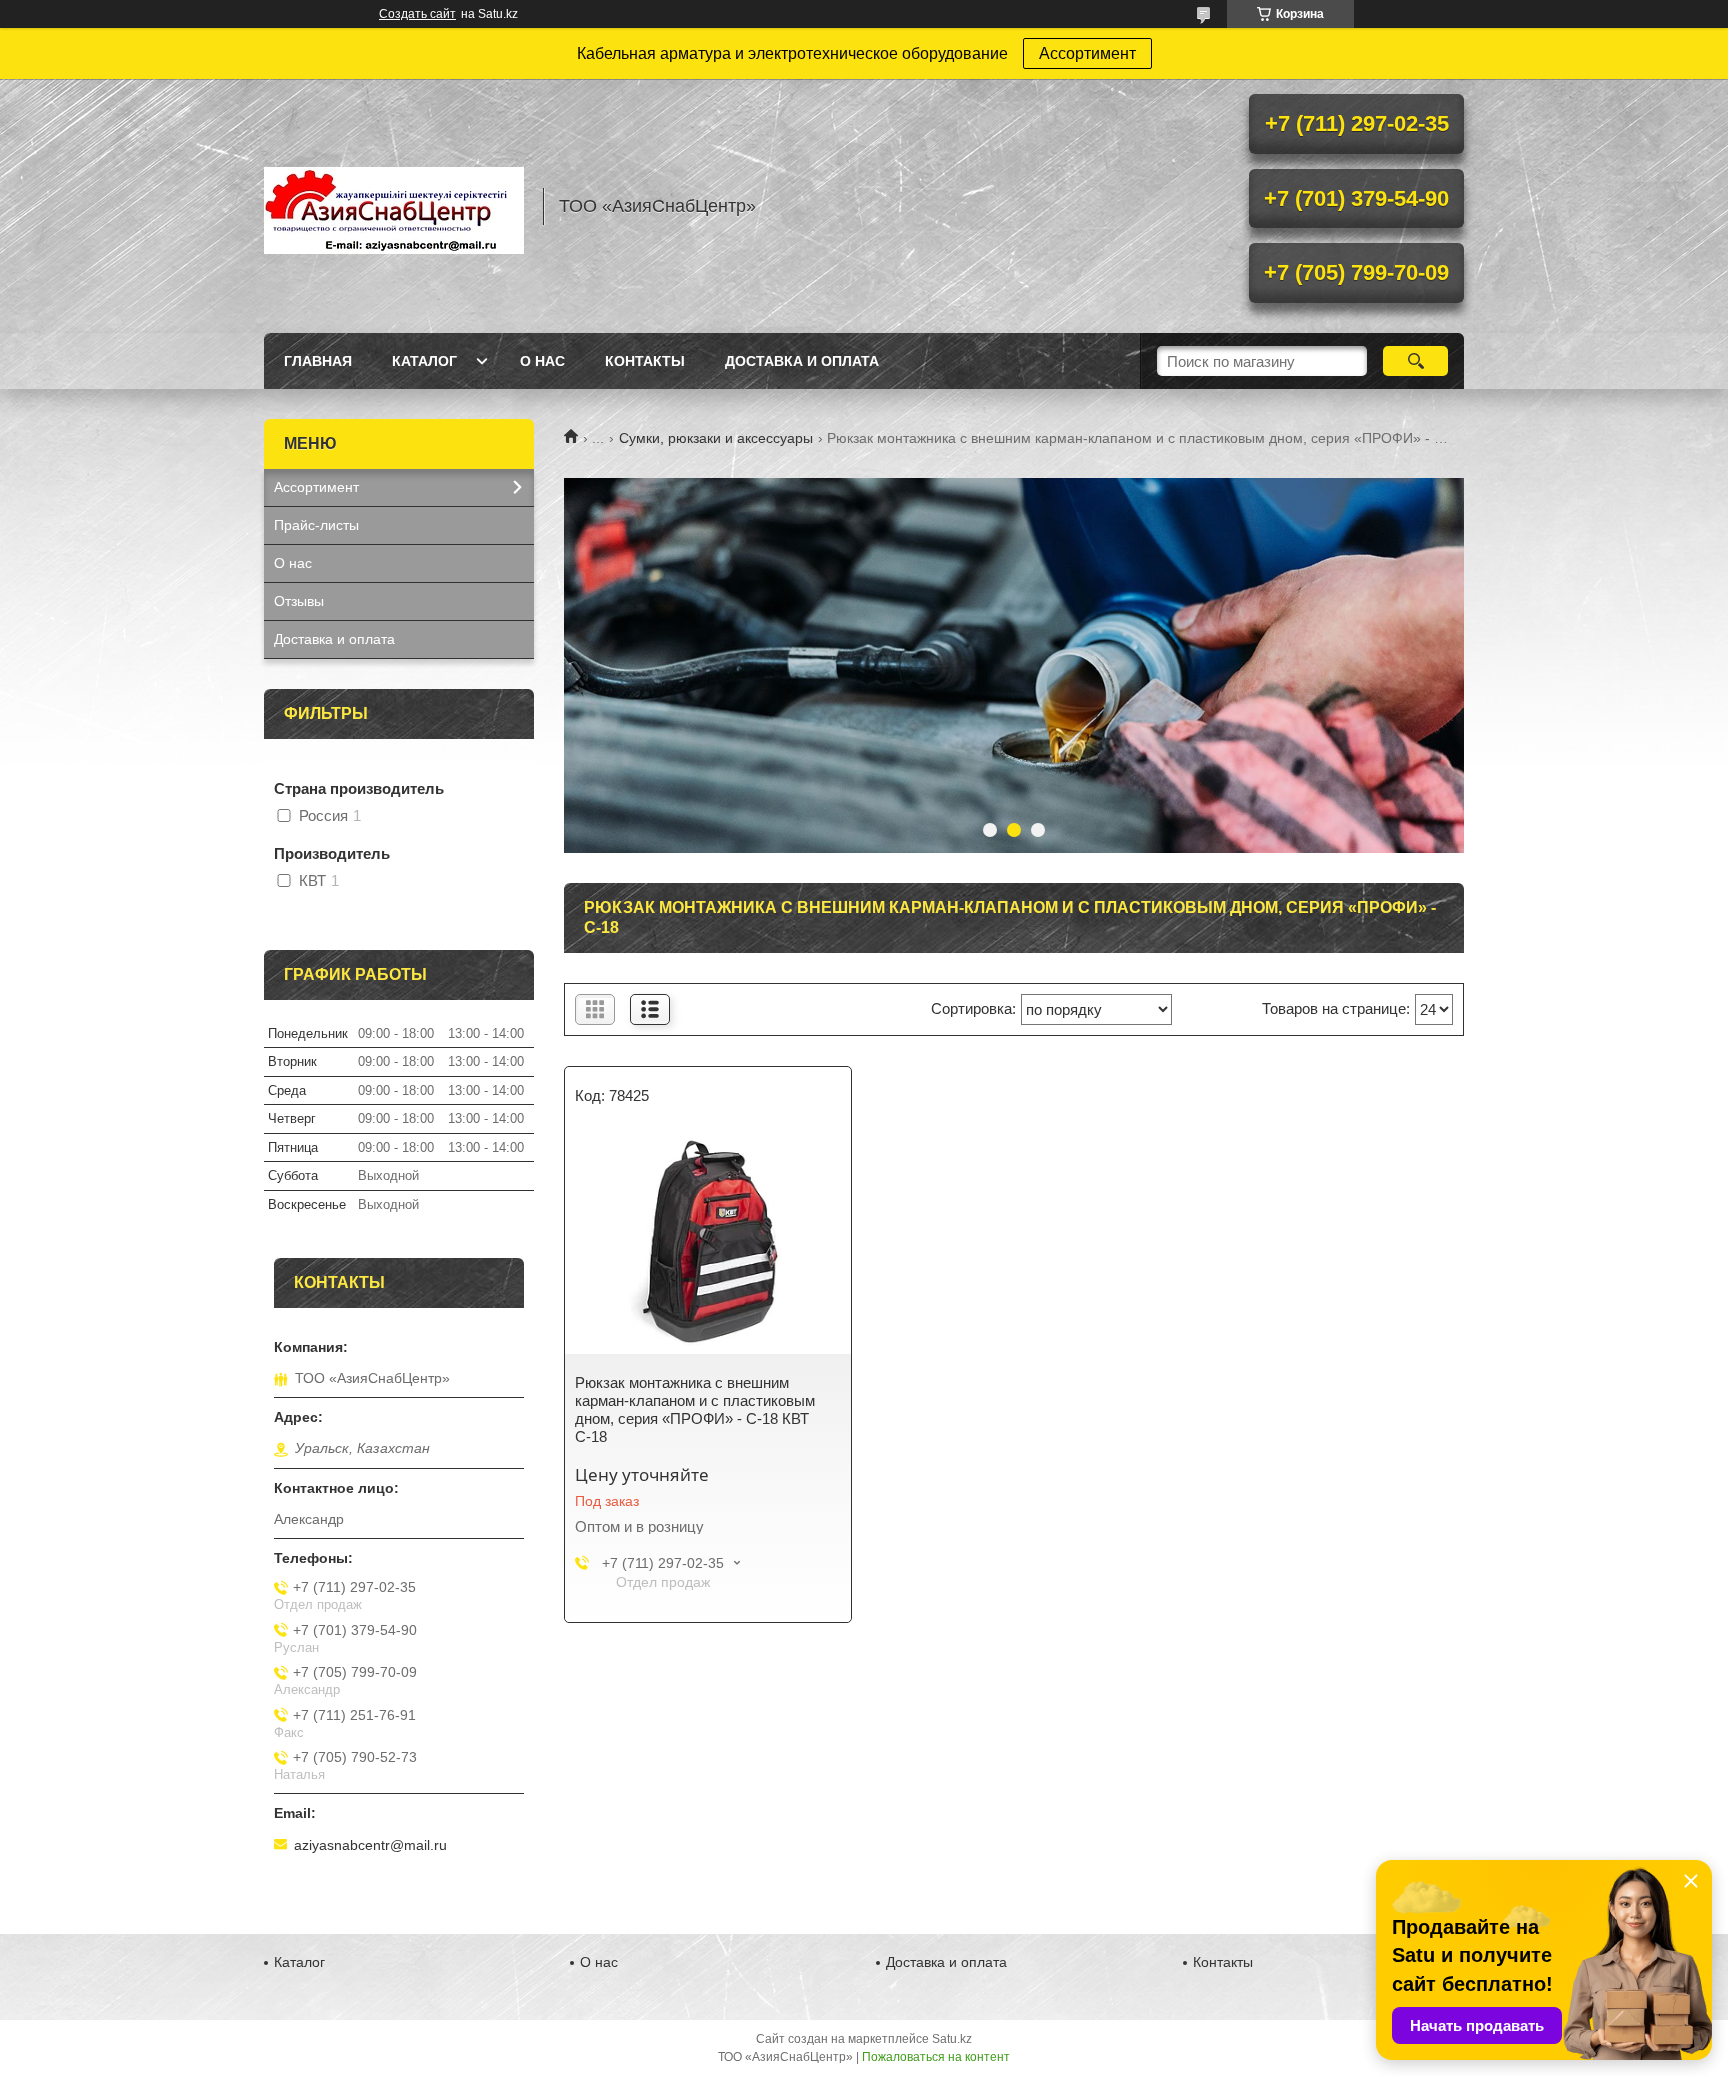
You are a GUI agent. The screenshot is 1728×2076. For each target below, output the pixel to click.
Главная (318, 361)
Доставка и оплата (802, 361)
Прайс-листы (316, 525)
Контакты (645, 361)
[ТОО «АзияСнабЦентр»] (394, 206)
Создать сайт (417, 14)
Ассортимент (1087, 53)
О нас (542, 361)
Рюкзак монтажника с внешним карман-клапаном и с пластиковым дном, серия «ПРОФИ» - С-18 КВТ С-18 (695, 1409)
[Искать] (1415, 361)
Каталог (424, 361)
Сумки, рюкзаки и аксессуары (716, 438)
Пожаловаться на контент (936, 2057)
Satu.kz (952, 2039)
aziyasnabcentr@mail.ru (370, 1845)
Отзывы (299, 601)
